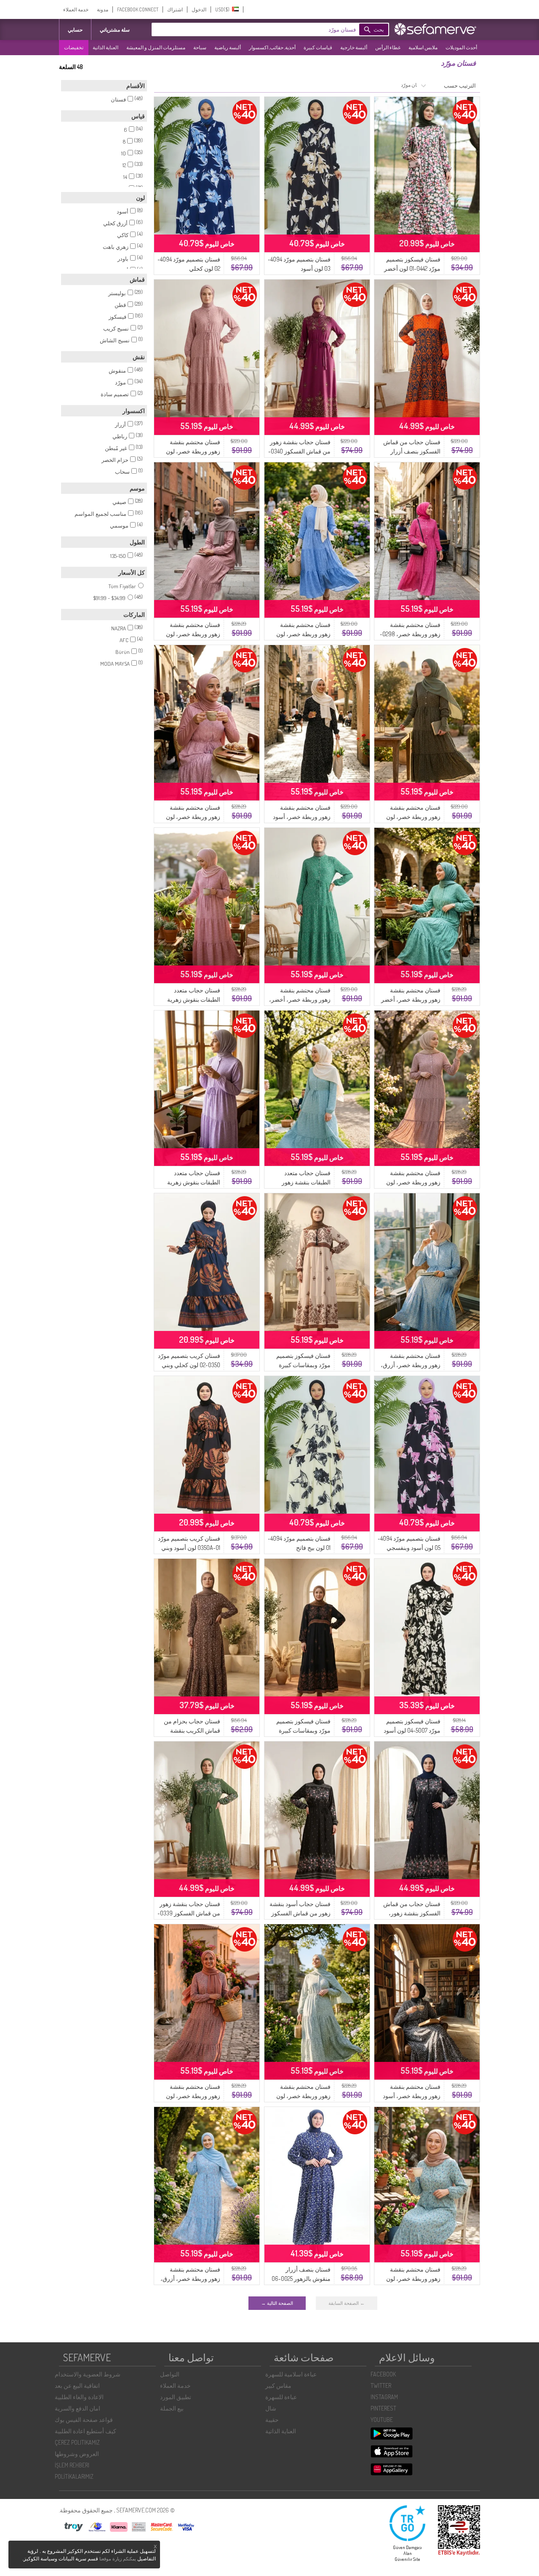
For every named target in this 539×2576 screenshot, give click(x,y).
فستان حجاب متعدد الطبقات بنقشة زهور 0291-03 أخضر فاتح (306, 1182)
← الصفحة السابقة (347, 2303)
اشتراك (175, 9)
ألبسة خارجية (354, 47)
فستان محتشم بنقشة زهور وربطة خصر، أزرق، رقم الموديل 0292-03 (190, 2279)
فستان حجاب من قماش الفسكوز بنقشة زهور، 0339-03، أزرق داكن (412, 1913)
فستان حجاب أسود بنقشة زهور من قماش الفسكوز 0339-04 (300, 1913)
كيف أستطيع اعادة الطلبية (85, 2431)
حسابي (75, 30)
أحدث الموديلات (461, 47)
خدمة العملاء (76, 9)
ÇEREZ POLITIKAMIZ (77, 2442)
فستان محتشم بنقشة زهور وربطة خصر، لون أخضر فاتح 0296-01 (413, 2279)
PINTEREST (383, 2408)
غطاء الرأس (388, 47)
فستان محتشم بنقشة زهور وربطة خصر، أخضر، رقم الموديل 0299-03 (300, 999)
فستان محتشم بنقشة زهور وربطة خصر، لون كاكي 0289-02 (303, 2096)
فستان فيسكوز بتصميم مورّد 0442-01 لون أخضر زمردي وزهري (412, 268)
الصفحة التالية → (277, 2303)
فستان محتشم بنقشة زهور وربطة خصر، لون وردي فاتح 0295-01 (193, 2096)
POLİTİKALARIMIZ (74, 2476)
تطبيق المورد (176, 2397)
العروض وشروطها (77, 2454)
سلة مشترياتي (115, 30)
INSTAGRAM (384, 2397)
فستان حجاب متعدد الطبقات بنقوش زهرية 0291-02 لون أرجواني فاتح (189, 1182)
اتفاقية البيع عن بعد (77, 2385)
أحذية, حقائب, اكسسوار (272, 47)
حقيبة (272, 2420)
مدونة (103, 9)
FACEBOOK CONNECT (138, 9)
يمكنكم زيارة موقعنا (118, 2559)
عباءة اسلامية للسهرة (291, 2374)
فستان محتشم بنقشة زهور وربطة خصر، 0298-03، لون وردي (410, 634)
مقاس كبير (278, 2385)
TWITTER (381, 2385)
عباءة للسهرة (281, 2397)
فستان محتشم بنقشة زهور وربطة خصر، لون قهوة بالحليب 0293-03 (413, 1182)
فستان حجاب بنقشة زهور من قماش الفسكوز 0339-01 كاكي (189, 1913)
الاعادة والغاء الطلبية (79, 2397)
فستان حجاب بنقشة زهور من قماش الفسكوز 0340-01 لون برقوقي (299, 451)
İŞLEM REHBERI (72, 2465)
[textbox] (267, 29)
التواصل (170, 2374)
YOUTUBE (382, 2420)
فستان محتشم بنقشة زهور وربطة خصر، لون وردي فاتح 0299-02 (193, 451)
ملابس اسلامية (423, 47)
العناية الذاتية (105, 47)
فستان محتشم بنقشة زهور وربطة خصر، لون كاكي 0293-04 (413, 817)
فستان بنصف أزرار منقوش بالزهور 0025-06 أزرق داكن (301, 2279)
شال (271, 2408)
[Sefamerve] (437, 29)
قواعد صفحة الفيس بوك (84, 2420)
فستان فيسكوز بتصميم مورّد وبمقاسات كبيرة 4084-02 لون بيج (303, 1365)
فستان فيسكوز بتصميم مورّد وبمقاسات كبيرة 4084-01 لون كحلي (303, 1730)
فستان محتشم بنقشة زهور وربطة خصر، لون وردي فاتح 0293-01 (193, 634)
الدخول (199, 9)
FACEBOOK (383, 2374)
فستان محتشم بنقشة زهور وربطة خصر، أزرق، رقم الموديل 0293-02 (411, 1365)
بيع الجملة (172, 2408)
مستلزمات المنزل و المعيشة (156, 47)
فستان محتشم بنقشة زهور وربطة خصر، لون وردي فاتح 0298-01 (193, 817)
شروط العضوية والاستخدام (88, 2374)
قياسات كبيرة (318, 47)
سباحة (200, 47)
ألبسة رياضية (228, 47)
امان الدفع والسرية (77, 2408)
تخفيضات (74, 47)
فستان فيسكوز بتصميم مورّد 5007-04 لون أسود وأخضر (412, 1730)
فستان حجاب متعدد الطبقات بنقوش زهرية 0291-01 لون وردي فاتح (193, 999)
